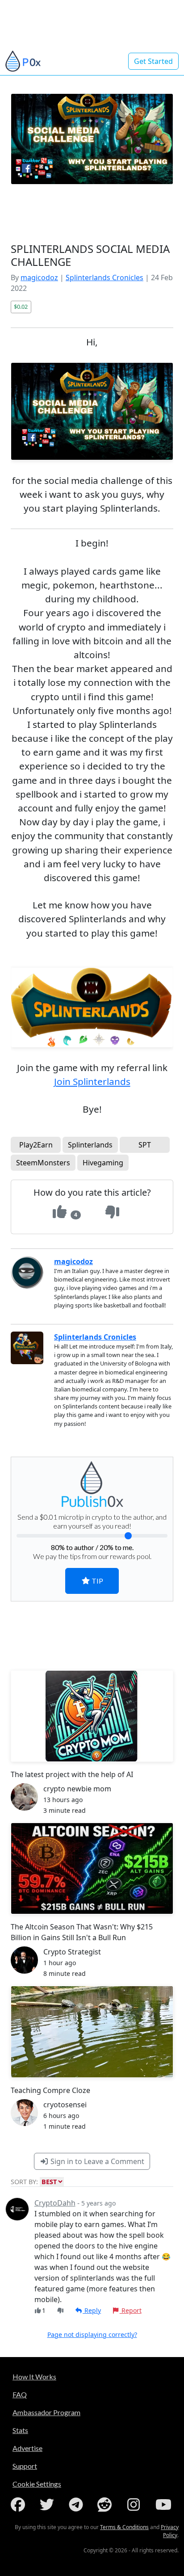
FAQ (20, 2394)
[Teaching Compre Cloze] (92, 2032)
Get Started (153, 61)
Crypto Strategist (72, 1952)
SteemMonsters (43, 1163)
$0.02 (21, 307)
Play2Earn (36, 1145)
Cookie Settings (37, 2484)
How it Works (34, 2376)
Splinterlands (90, 1145)
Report (131, 2310)
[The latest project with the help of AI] (92, 1716)
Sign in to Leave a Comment (96, 2161)
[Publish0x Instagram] (135, 2505)
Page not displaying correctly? (92, 2334)
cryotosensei (65, 2105)
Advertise (27, 2448)
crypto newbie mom (77, 1789)
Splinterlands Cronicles (105, 277)
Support (25, 2466)
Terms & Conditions (124, 2527)
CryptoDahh (55, 2203)
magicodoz (39, 277)
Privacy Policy (170, 2531)
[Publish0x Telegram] (78, 2505)
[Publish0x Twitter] (49, 2505)
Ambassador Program (46, 2412)
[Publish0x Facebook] (20, 2505)
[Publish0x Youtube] (164, 2505)
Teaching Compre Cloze (50, 2090)
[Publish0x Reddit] (106, 2505)
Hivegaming (103, 1163)
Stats (20, 2430)
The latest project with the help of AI (72, 1774)
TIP (97, 1581)
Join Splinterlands (92, 1081)
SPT (145, 1145)
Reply (92, 2310)
